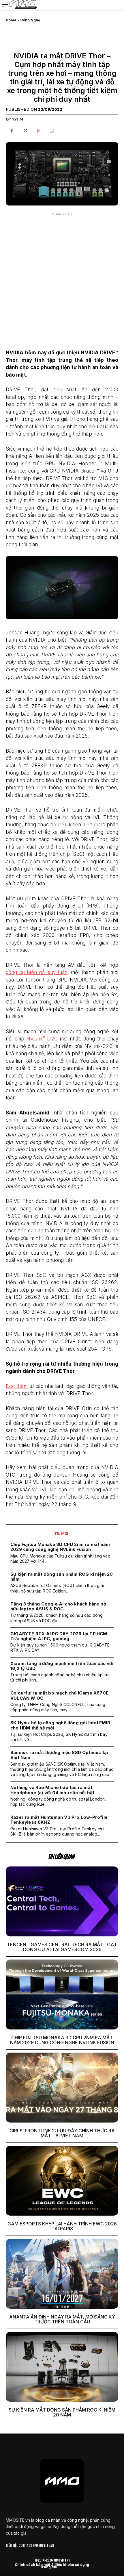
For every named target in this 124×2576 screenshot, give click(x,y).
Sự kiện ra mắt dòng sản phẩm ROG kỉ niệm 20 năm (62, 1577)
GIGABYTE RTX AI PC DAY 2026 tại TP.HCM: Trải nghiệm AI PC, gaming (59, 1636)
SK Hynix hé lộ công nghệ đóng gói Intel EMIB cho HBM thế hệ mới (60, 1725)
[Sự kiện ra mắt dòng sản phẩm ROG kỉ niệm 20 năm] (62, 2367)
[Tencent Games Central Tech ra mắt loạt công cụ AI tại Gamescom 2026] (62, 1901)
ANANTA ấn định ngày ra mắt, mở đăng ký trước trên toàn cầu (62, 2319)
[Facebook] (12, 131)
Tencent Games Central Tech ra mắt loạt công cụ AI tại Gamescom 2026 (62, 1947)
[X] (25, 131)
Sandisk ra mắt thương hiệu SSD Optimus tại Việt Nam (59, 1755)
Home (11, 20)
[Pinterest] (38, 131)
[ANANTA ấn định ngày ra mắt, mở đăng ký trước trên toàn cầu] (62, 2274)
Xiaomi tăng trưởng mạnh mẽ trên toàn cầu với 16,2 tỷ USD (62, 1666)
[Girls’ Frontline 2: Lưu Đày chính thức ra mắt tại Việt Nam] (62, 2088)
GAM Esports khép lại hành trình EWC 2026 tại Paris (62, 2226)
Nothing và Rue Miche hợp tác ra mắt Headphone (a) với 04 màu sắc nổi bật (52, 1790)
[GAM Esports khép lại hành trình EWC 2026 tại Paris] (62, 2181)
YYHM (18, 119)
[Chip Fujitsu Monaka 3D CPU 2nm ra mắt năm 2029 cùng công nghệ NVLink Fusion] (62, 1994)
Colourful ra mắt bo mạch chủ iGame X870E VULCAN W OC (59, 1695)
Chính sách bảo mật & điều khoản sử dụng (52, 2565)
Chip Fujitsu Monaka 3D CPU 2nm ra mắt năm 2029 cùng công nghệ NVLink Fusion (60, 1547)
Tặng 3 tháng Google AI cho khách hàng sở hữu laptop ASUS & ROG (58, 1606)
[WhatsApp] (51, 131)
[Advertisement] (62, 281)
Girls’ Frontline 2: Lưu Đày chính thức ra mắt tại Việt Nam (62, 2133)
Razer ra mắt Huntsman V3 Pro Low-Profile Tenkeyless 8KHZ (59, 1820)
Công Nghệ (30, 20)
